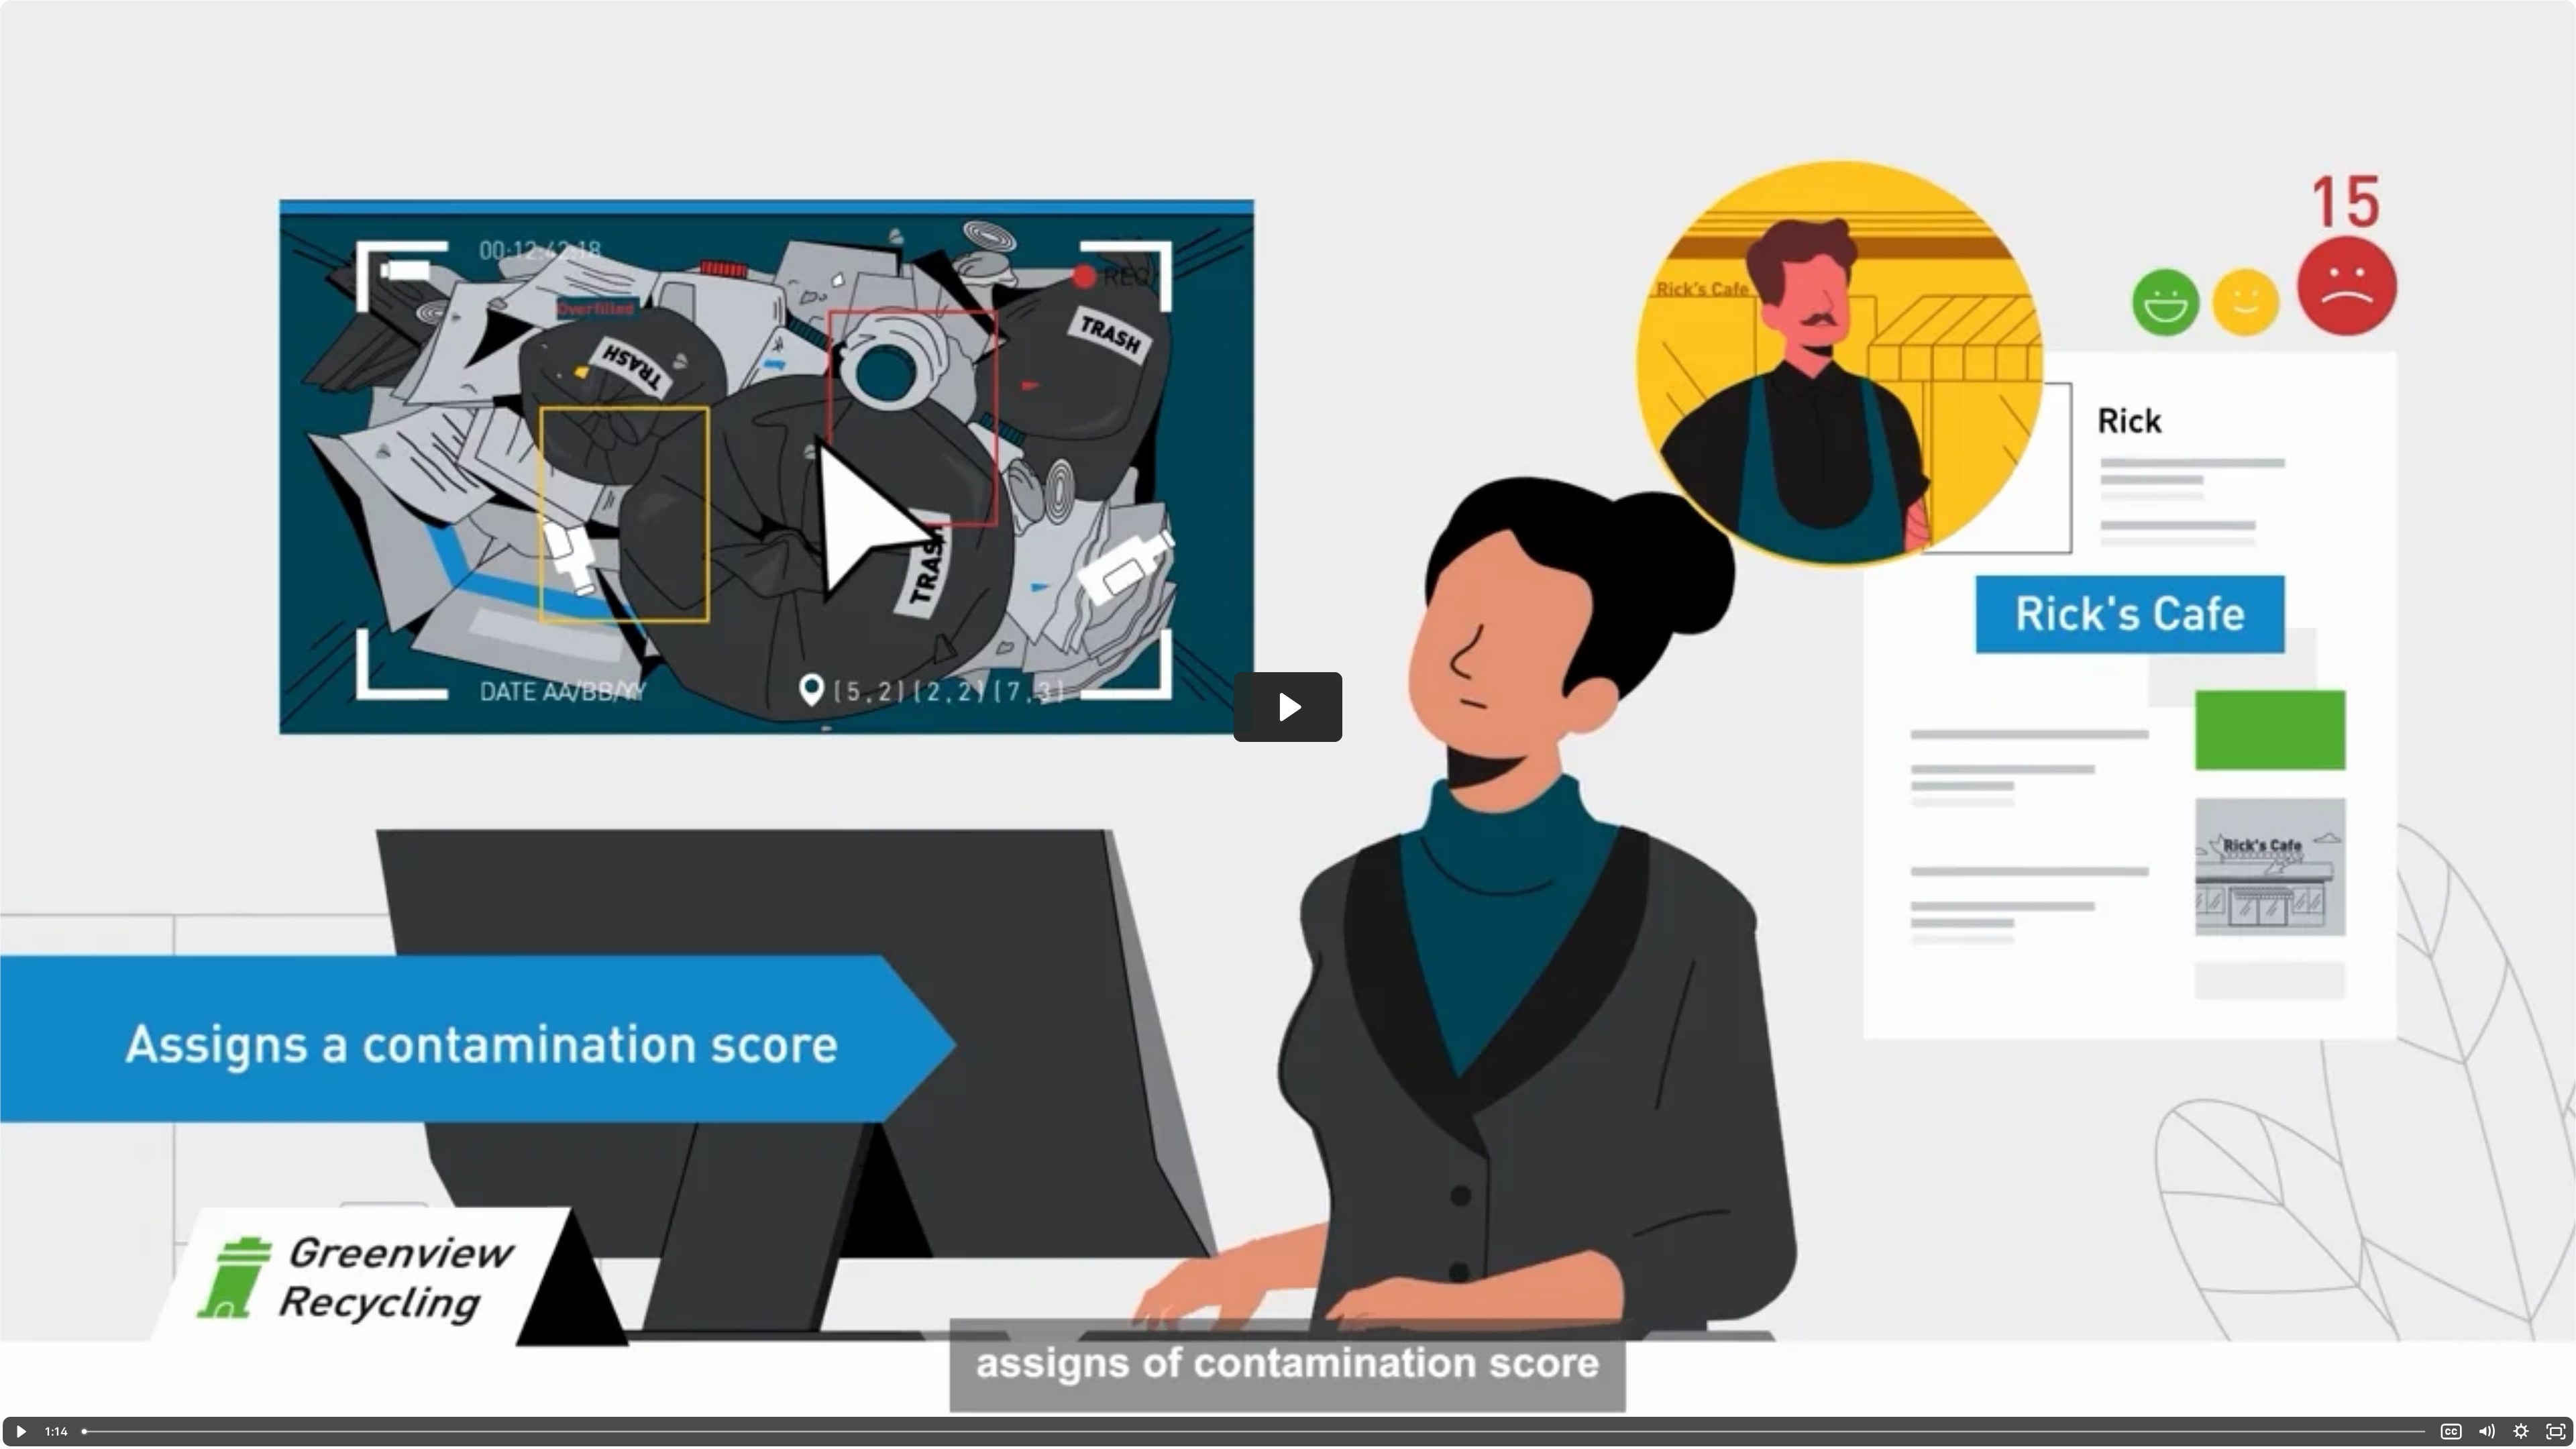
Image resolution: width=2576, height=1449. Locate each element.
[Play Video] (20, 1432)
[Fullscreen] (2556, 1432)
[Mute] (2486, 1432)
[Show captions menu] (2451, 1432)
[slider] (1254, 1432)
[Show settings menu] (2521, 1432)
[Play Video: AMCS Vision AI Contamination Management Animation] (1288, 707)
